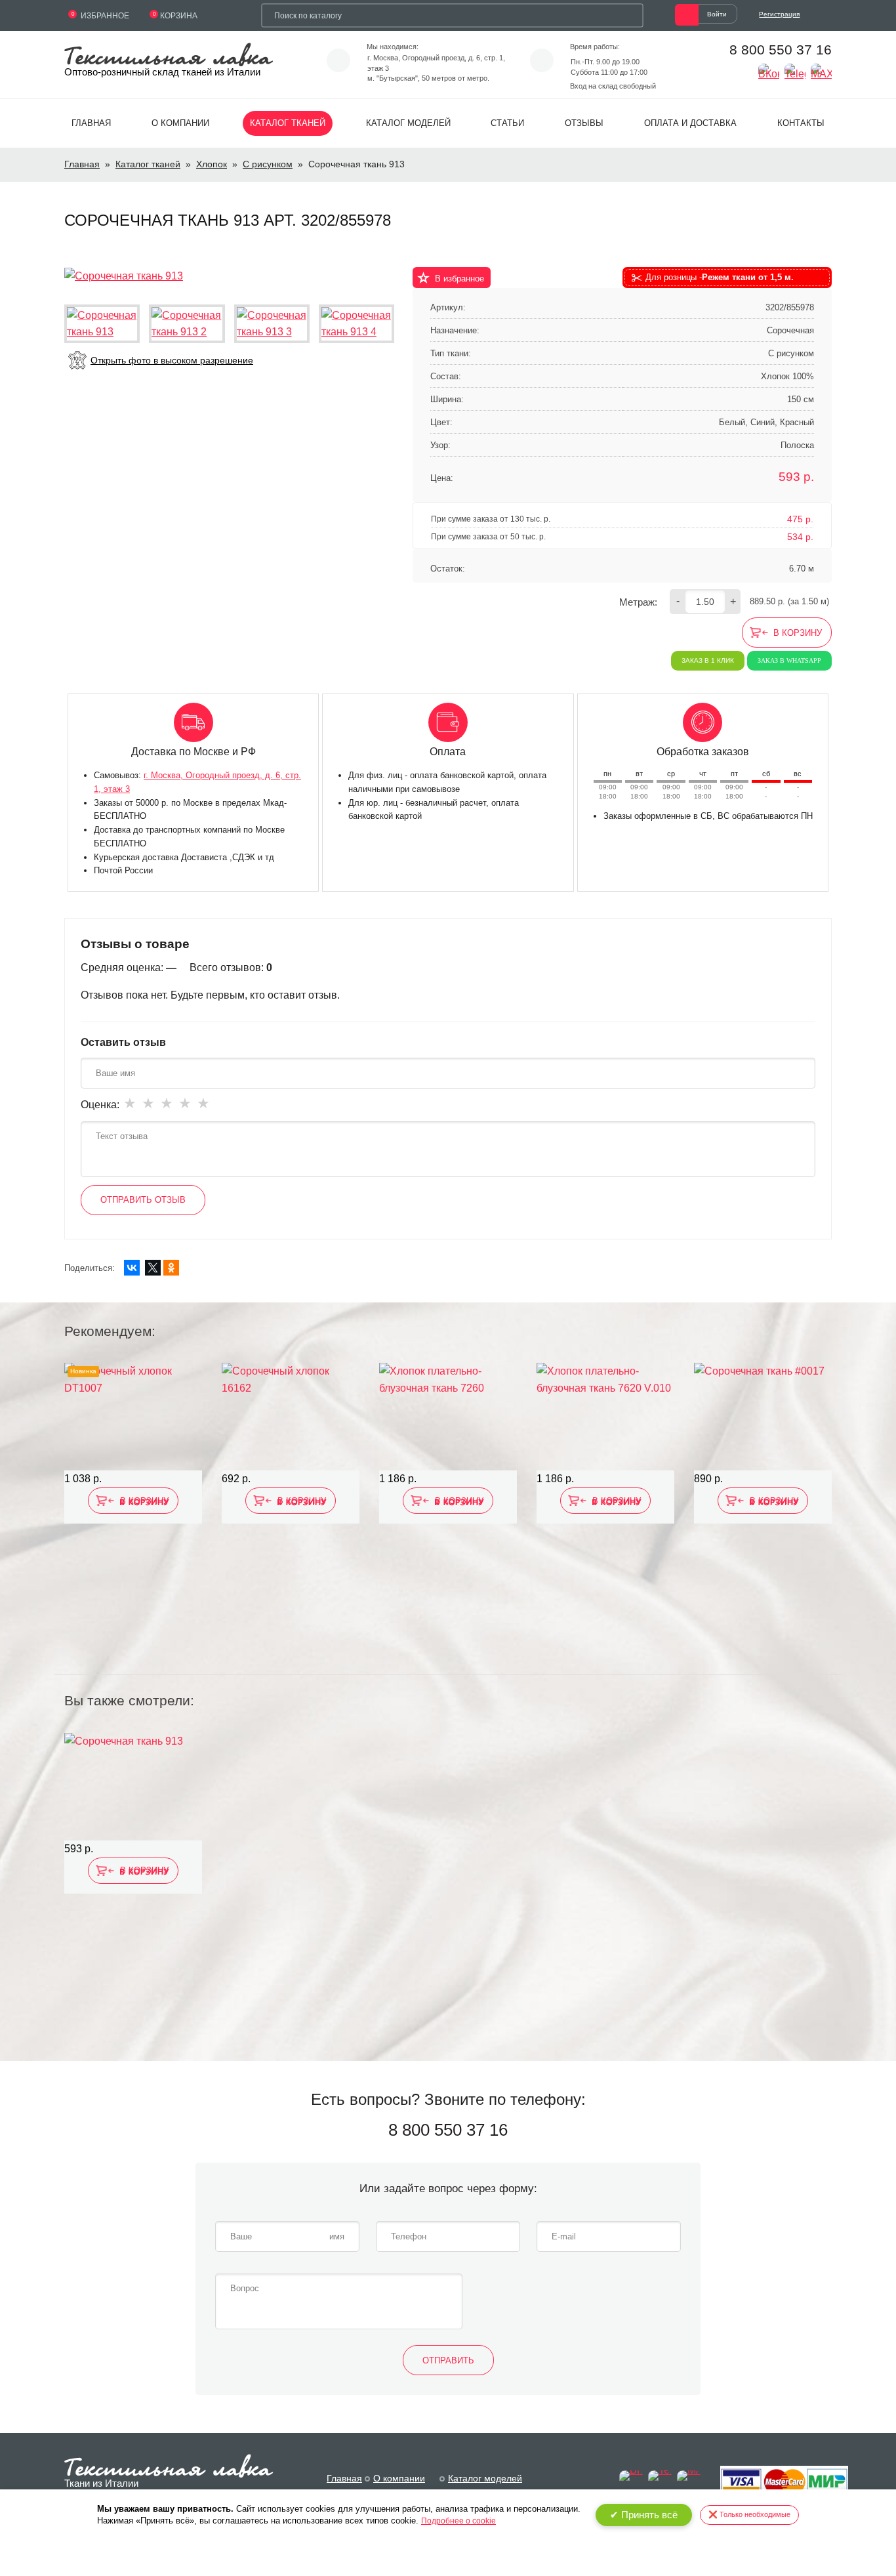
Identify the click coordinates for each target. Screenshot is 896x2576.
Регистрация (779, 14)
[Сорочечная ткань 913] (124, 275)
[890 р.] (763, 1417)
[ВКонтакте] (132, 1268)
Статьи (507, 123)
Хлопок (212, 164)
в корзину (798, 633)
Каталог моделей (408, 123)
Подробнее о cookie (458, 2521)
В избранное (459, 279)
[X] (153, 1268)
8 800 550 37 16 (781, 50)
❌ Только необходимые (749, 2514)
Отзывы (584, 123)
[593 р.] (133, 1787)
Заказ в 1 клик (708, 660)
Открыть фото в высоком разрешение (172, 360)
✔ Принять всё (644, 2515)
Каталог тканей (288, 123)
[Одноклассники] (171, 1268)
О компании (180, 123)
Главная (91, 123)
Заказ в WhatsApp (789, 660)
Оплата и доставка (690, 123)
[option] (133, 1510)
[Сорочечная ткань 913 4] (356, 324)
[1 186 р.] (448, 1417)
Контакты (801, 123)
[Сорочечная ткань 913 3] (272, 324)
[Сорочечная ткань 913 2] (187, 324)
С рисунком (268, 164)
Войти (717, 14)
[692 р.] (291, 1417)
